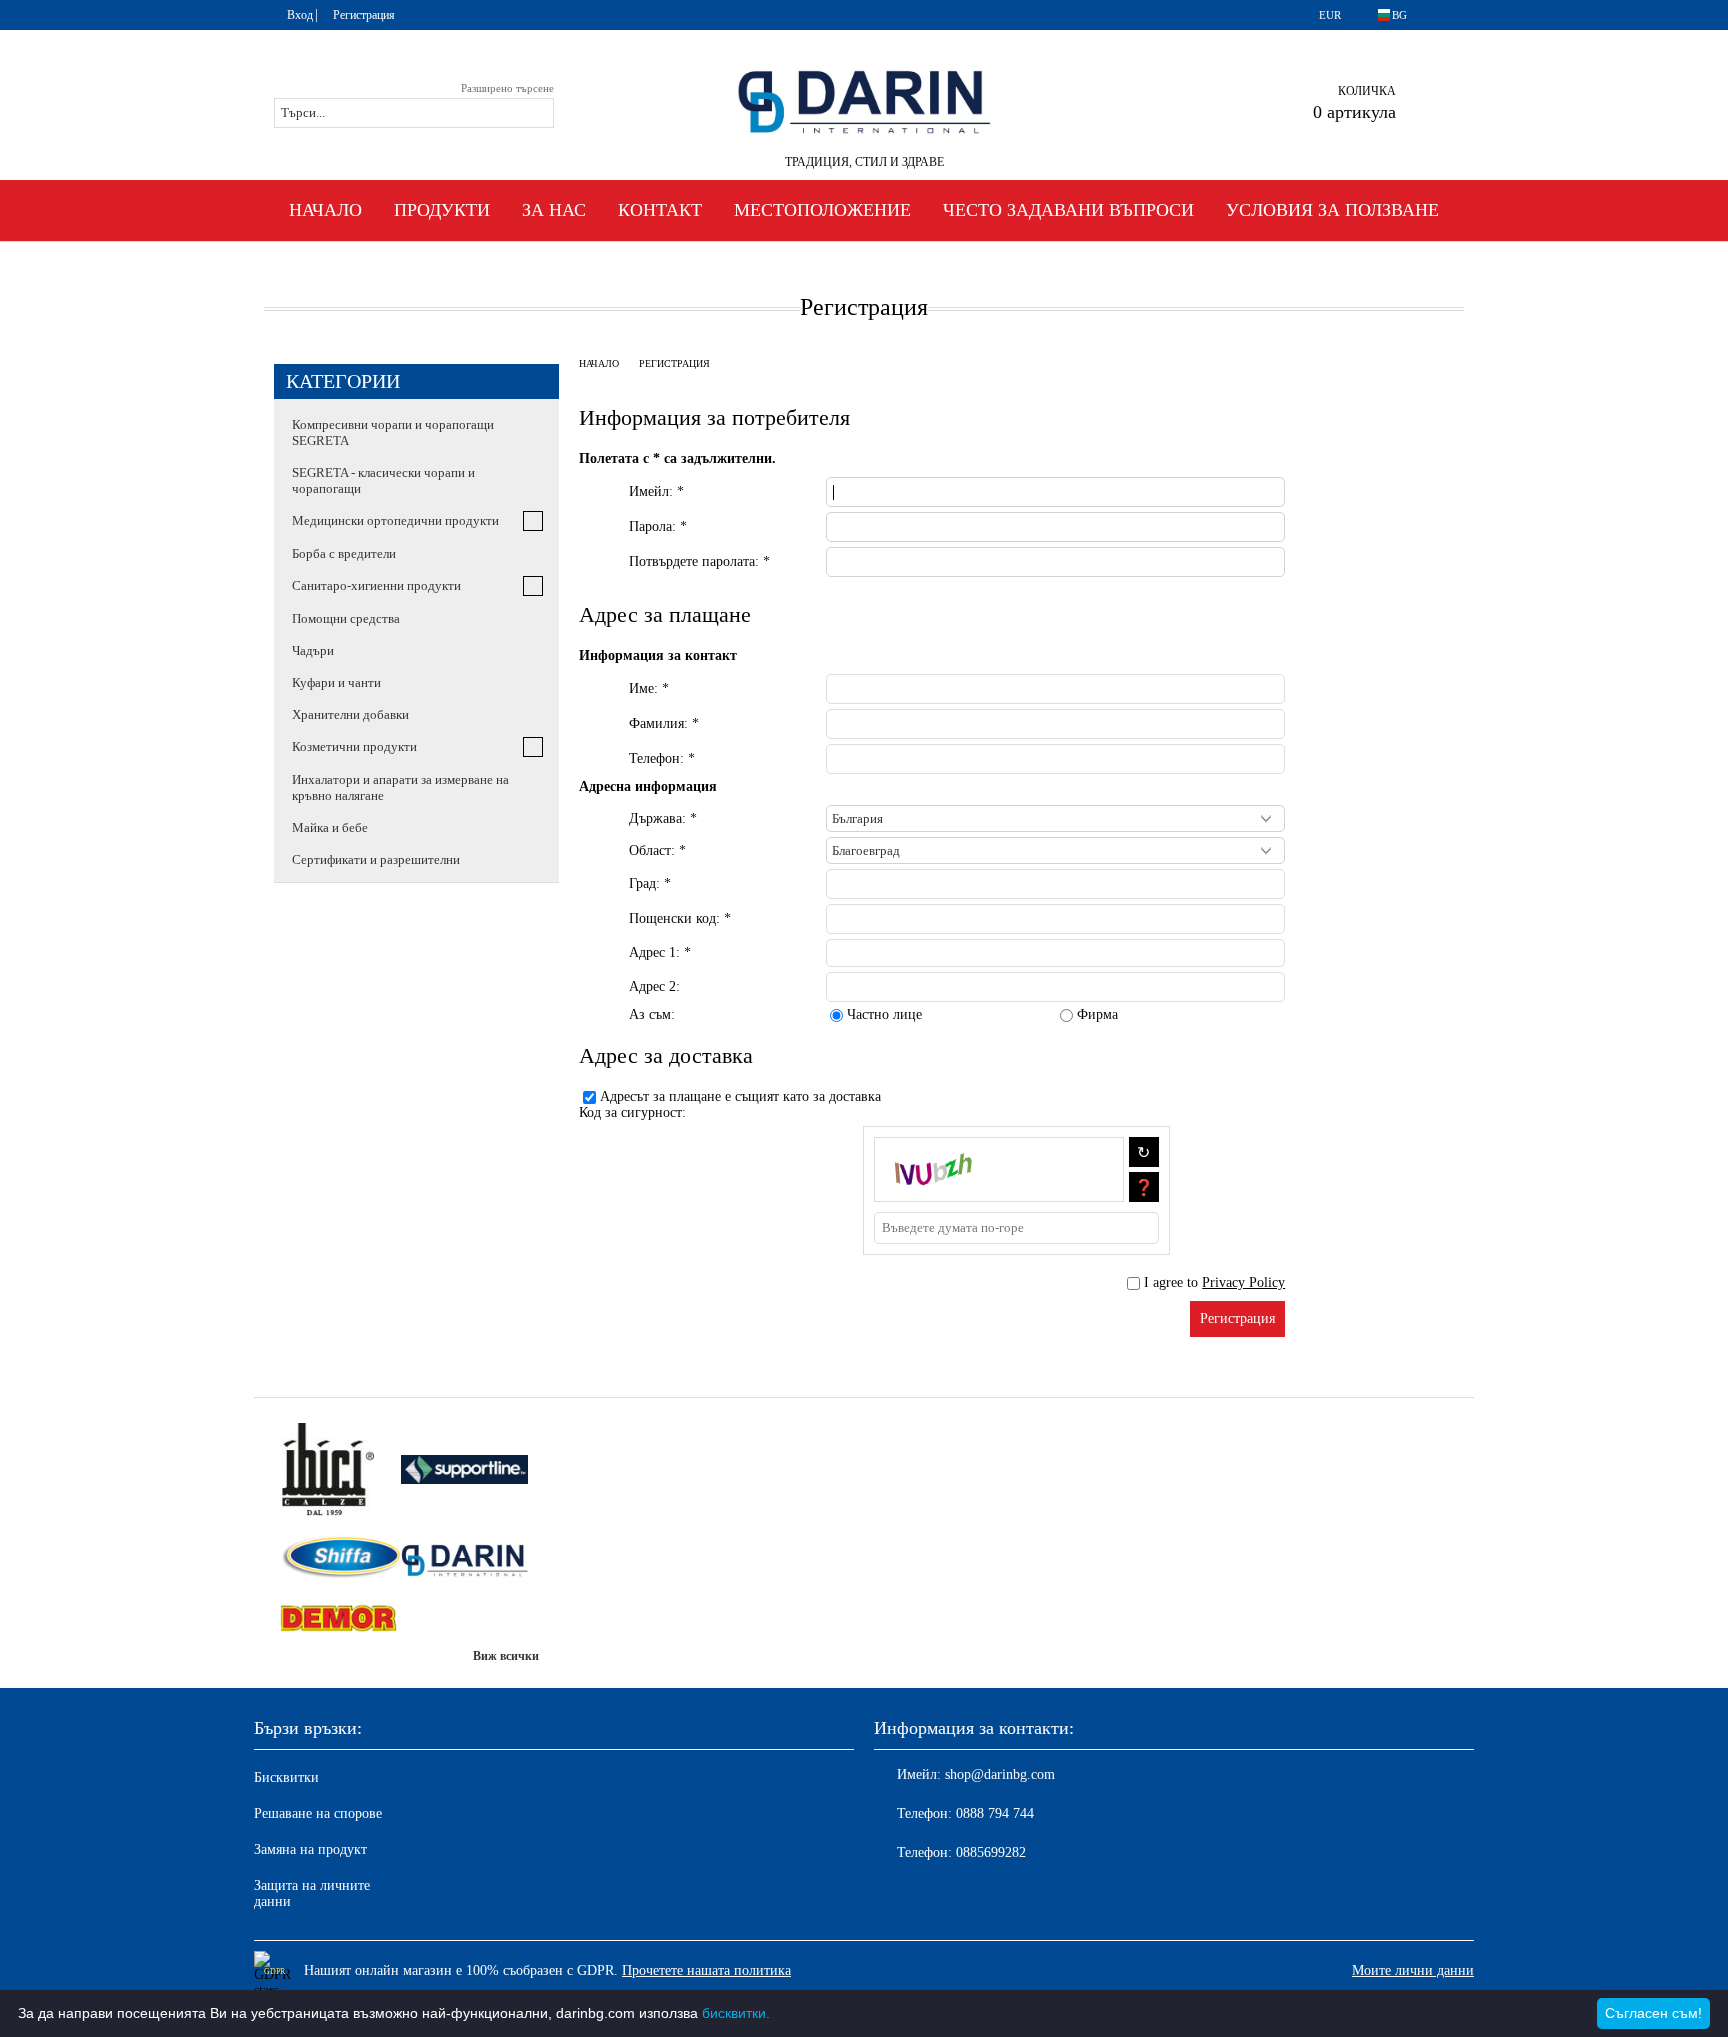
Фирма (1097, 1014)
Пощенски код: (680, 918)
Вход (300, 15)
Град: (650, 883)
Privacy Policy (1243, 1282)
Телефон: (662, 758)
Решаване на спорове (318, 1813)
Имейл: (656, 491)
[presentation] (1055, 884)
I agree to (1214, 1282)
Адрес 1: (660, 952)
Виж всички (506, 1656)
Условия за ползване (1332, 210)
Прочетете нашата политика (706, 1970)
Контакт (660, 210)
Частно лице (884, 1014)
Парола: (658, 526)
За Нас (554, 210)
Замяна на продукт (310, 1849)
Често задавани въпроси (1068, 210)
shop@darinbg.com (1000, 1774)
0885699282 (991, 1852)
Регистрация (364, 15)
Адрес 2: (654, 986)
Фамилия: (664, 723)
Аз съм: (652, 1014)
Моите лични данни (1413, 1970)
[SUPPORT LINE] (464, 1471)
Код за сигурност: (632, 1112)
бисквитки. (736, 2013)
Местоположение (822, 210)
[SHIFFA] (337, 1559)
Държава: (663, 818)
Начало (325, 210)
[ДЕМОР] (337, 1620)
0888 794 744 (995, 1813)
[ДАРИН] (464, 1559)
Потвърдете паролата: (699, 561)
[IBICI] (337, 1471)
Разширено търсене (507, 88)
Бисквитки (286, 1777)
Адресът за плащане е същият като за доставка (740, 1096)
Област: (657, 850)
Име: (649, 688)
